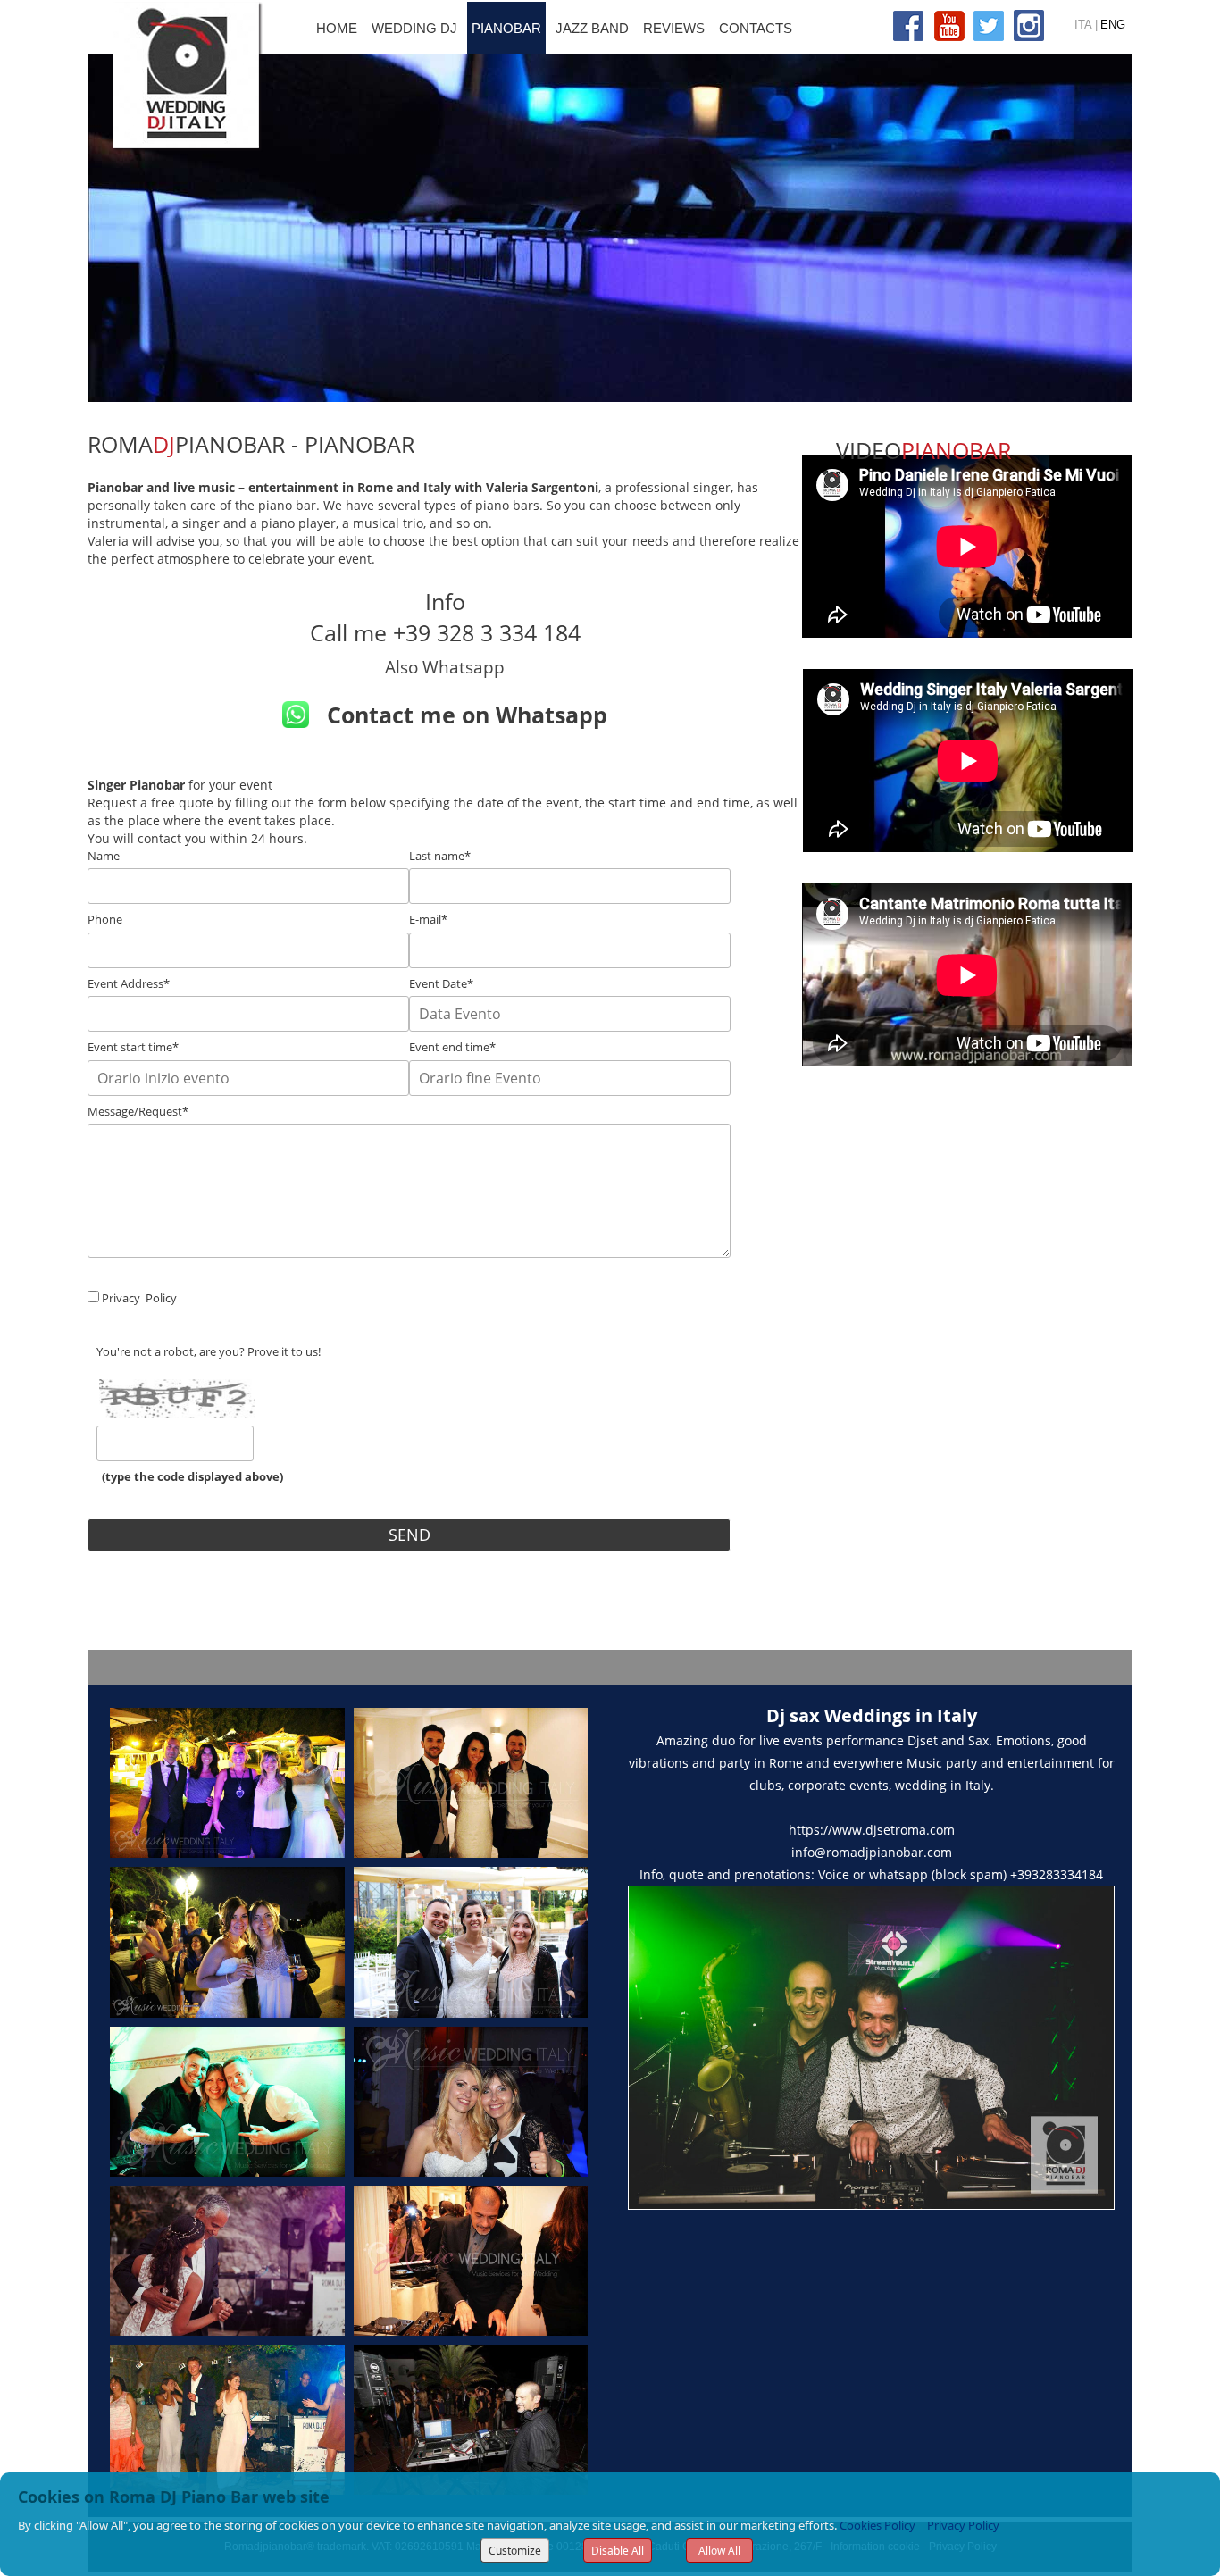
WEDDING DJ (414, 28)
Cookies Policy (877, 2525)
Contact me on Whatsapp (467, 715)
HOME (337, 28)
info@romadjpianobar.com (872, 1852)
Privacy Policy (963, 2525)
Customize (515, 2551)
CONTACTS (756, 28)
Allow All (719, 2551)
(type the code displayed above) (190, 1476)
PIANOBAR (506, 28)
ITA (1083, 25)
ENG (1113, 25)
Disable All (618, 2551)
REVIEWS (674, 28)
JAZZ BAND (592, 28)
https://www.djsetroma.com (872, 1830)
